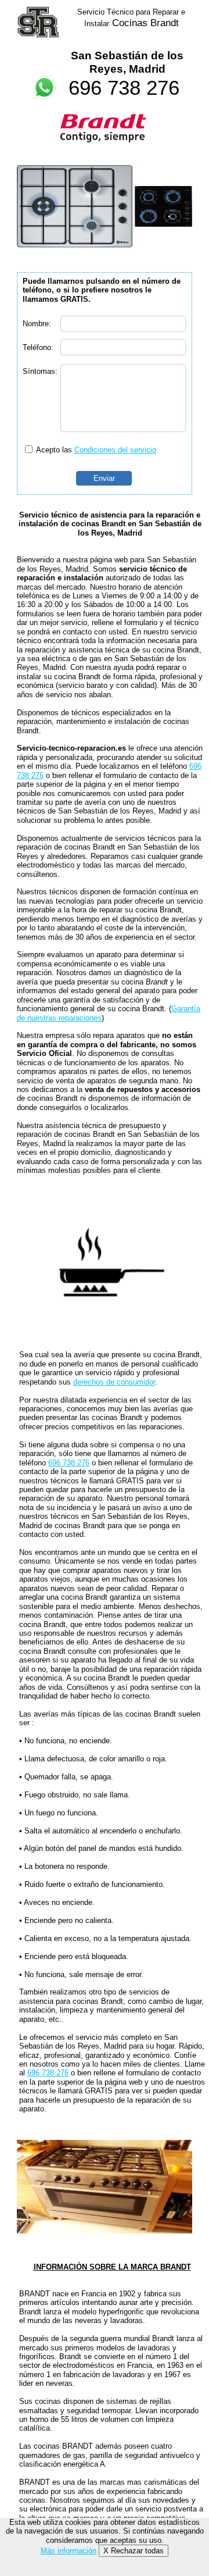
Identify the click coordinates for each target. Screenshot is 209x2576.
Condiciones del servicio (115, 450)
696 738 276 (124, 88)
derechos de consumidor (114, 1382)
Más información (69, 2551)
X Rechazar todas (134, 2551)
